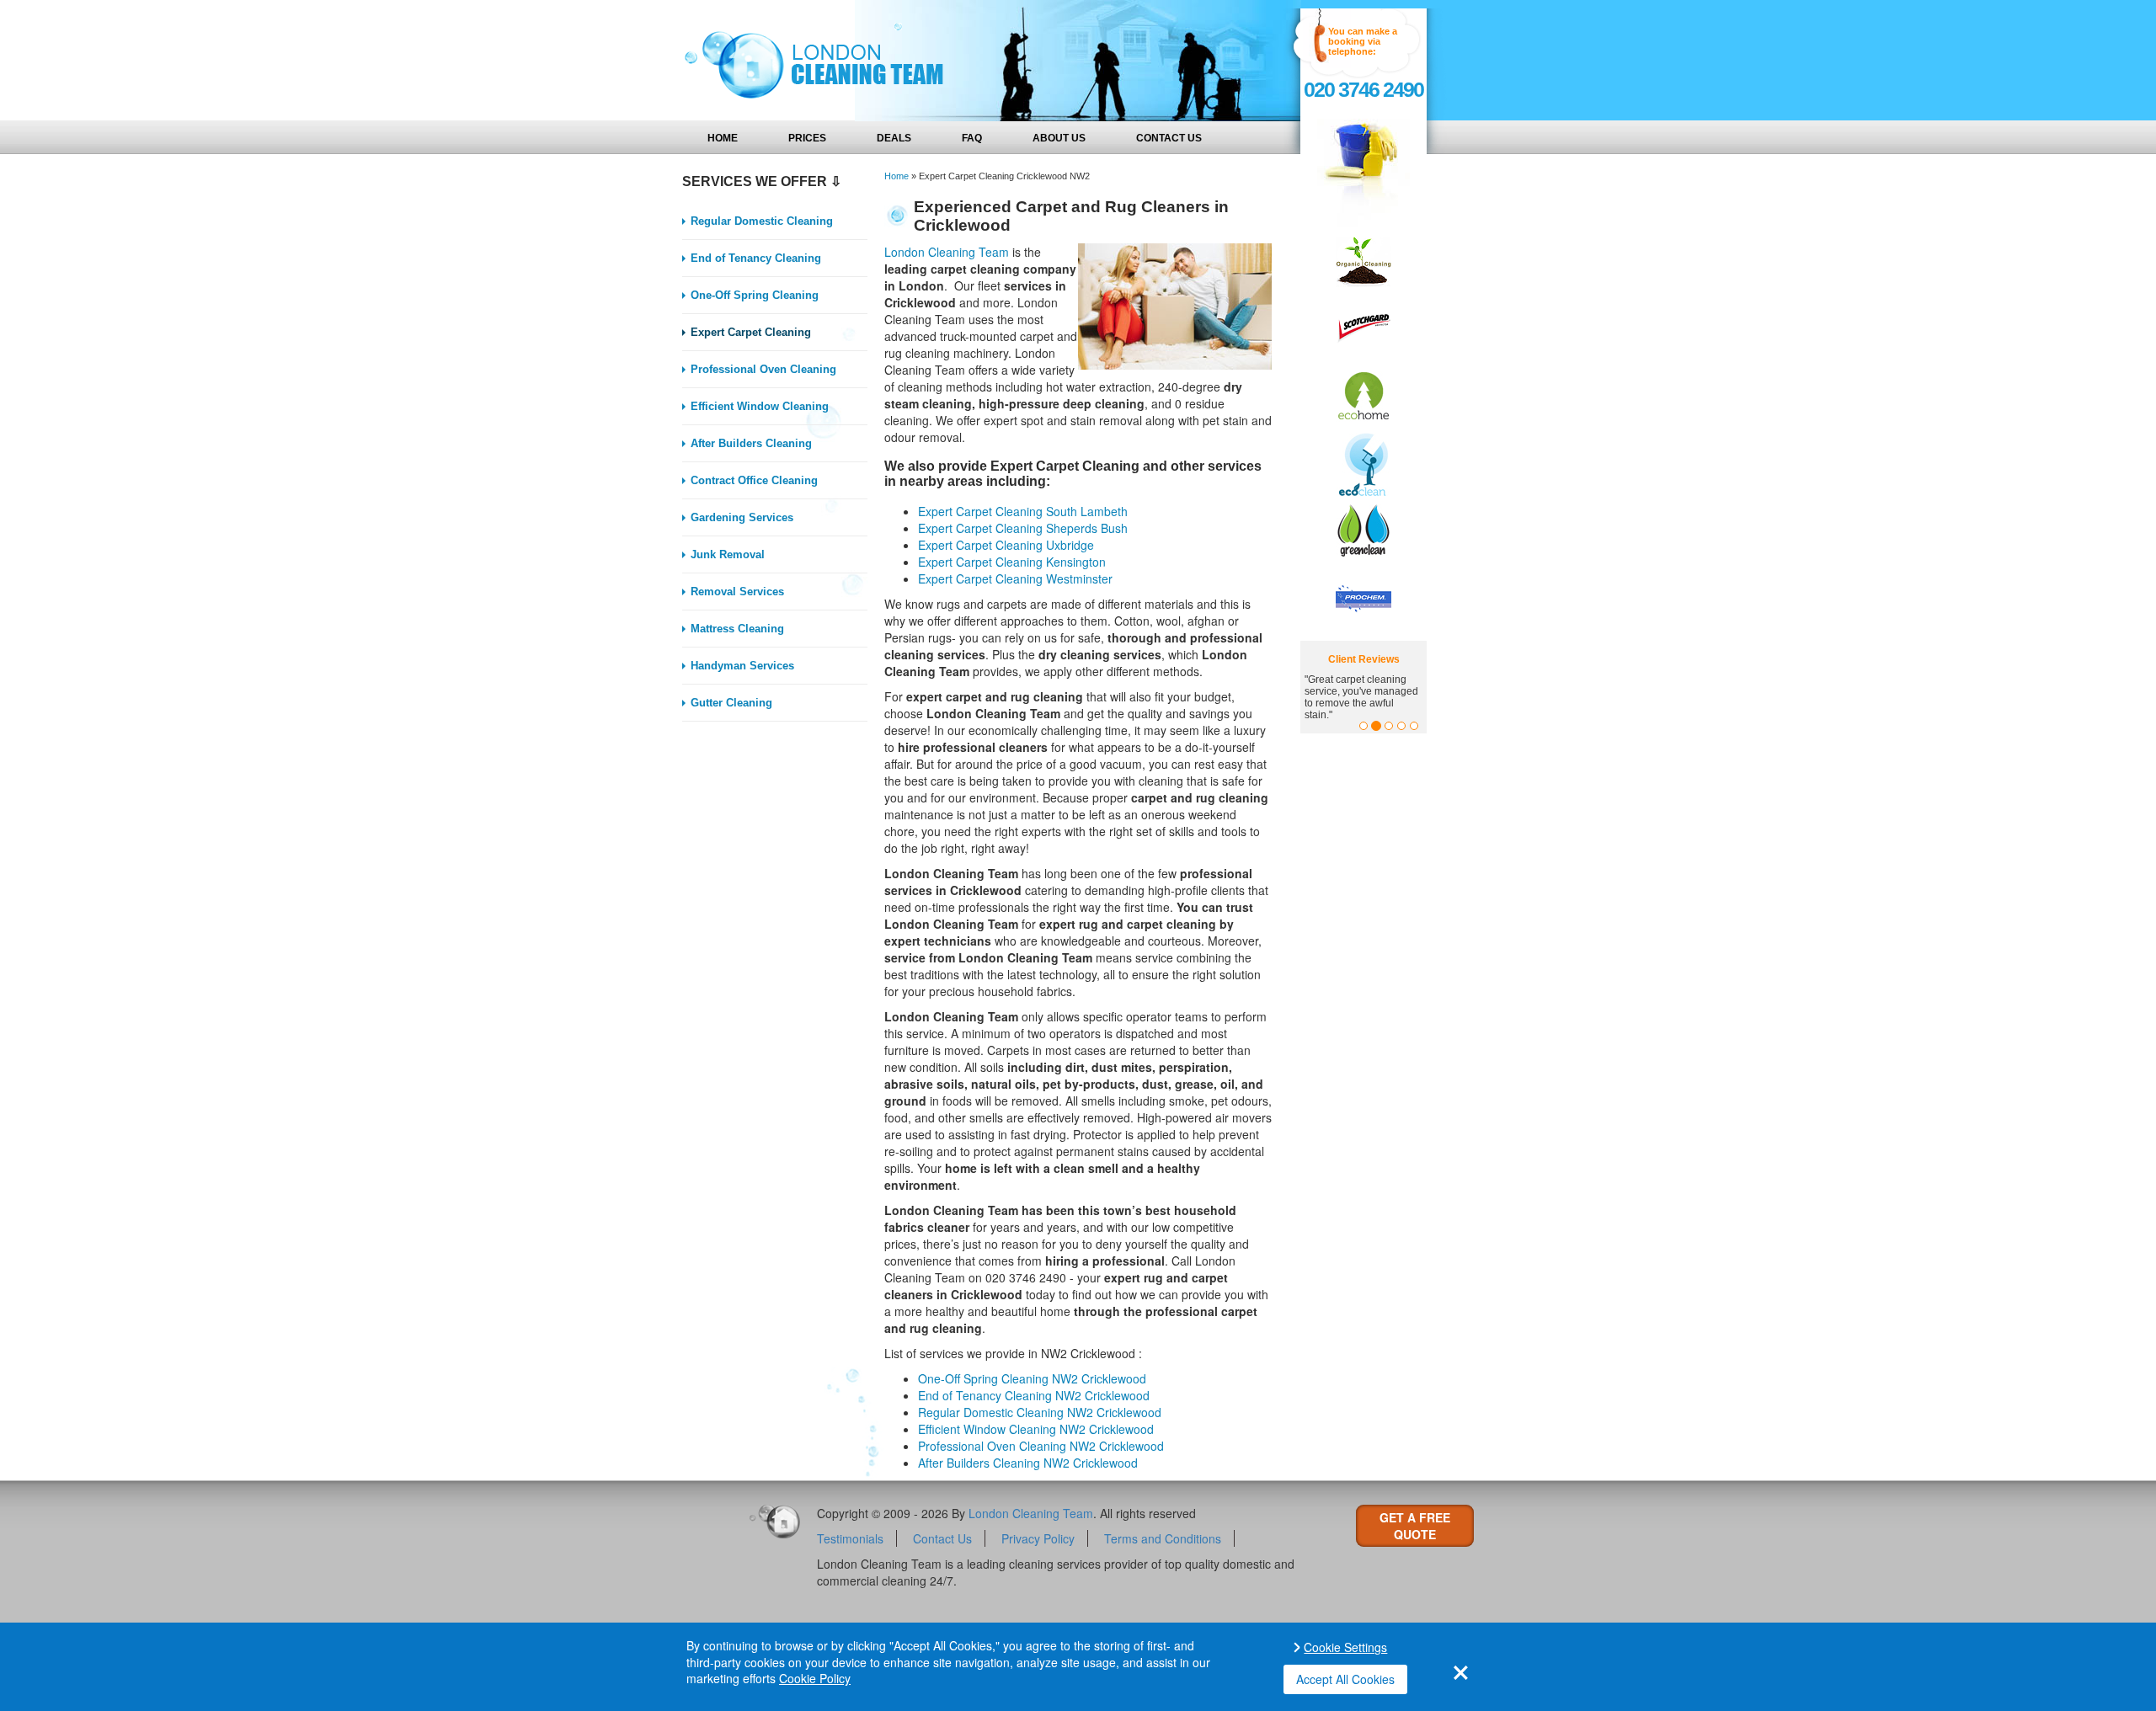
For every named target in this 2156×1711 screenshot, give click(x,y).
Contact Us (1169, 138)
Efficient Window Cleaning (760, 406)
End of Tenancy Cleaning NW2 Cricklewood (1034, 1395)
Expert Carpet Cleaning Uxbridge (1006, 545)
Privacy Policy (1038, 1538)
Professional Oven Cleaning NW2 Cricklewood (1041, 1446)
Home (723, 138)
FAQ (972, 138)
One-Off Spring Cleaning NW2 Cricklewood (1032, 1378)
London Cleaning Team (947, 252)
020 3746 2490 (1364, 89)
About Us (1059, 138)
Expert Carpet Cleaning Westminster (1015, 578)
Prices (807, 138)
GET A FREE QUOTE (1415, 1526)
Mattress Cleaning (737, 629)
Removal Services (737, 592)
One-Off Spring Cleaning (755, 295)
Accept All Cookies (1345, 1679)
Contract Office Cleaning (754, 480)
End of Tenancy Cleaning (756, 258)
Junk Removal (728, 554)
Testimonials (850, 1538)
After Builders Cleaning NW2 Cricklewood (1028, 1463)
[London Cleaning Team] (808, 61)
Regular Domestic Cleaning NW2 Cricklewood (1040, 1412)
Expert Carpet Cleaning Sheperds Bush (1023, 528)
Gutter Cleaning (731, 703)
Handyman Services (742, 666)
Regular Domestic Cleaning (762, 221)
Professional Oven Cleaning (763, 369)
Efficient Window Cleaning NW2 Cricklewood (1036, 1429)
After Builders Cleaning (751, 443)
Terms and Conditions (1163, 1538)
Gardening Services (742, 517)
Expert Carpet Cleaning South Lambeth (1023, 511)
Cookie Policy (815, 1678)
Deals (894, 138)
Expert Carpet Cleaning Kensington (1012, 562)
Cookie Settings (1345, 1647)
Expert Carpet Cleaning (751, 332)
